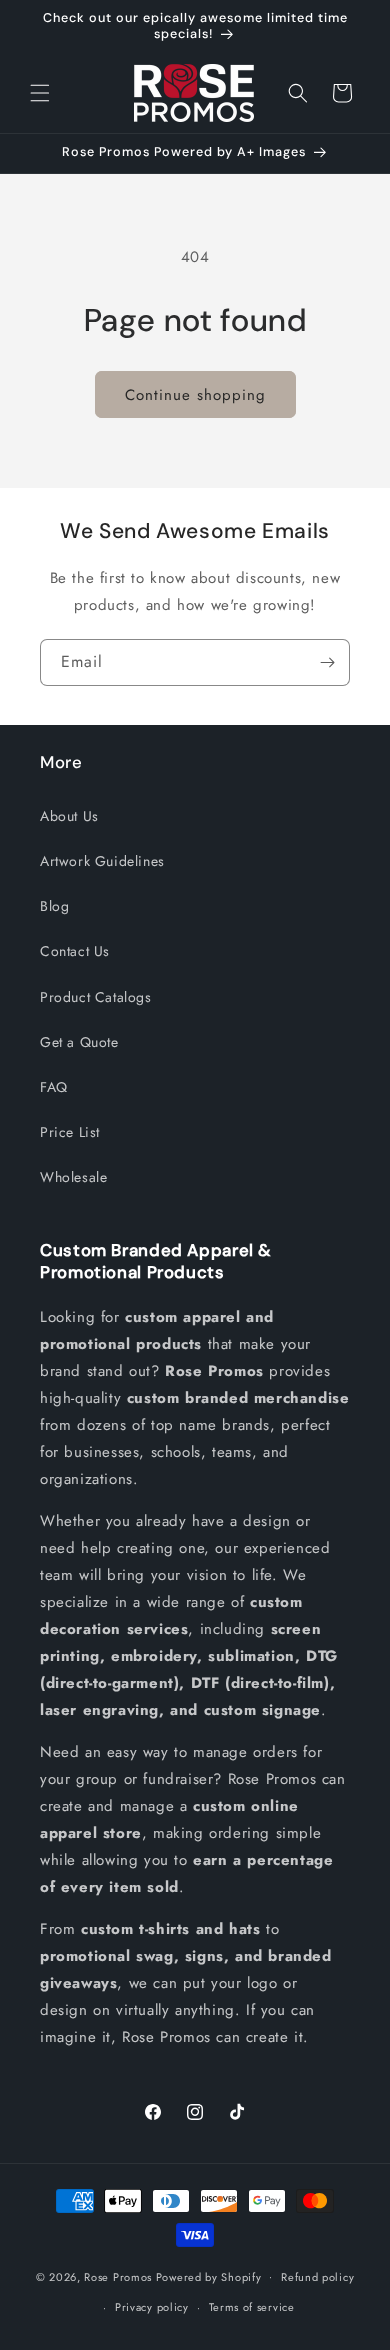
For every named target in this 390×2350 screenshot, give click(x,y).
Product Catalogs (96, 997)
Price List (70, 1132)
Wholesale (73, 1177)
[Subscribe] (327, 662)
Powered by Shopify (209, 2276)
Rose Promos (118, 2276)
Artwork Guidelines (102, 861)
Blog (54, 906)
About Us (69, 816)
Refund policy (317, 2277)
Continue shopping (195, 395)
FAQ (54, 1087)
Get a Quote (79, 1042)
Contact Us (75, 951)
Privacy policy (152, 2307)
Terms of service (252, 2307)
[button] (40, 93)
